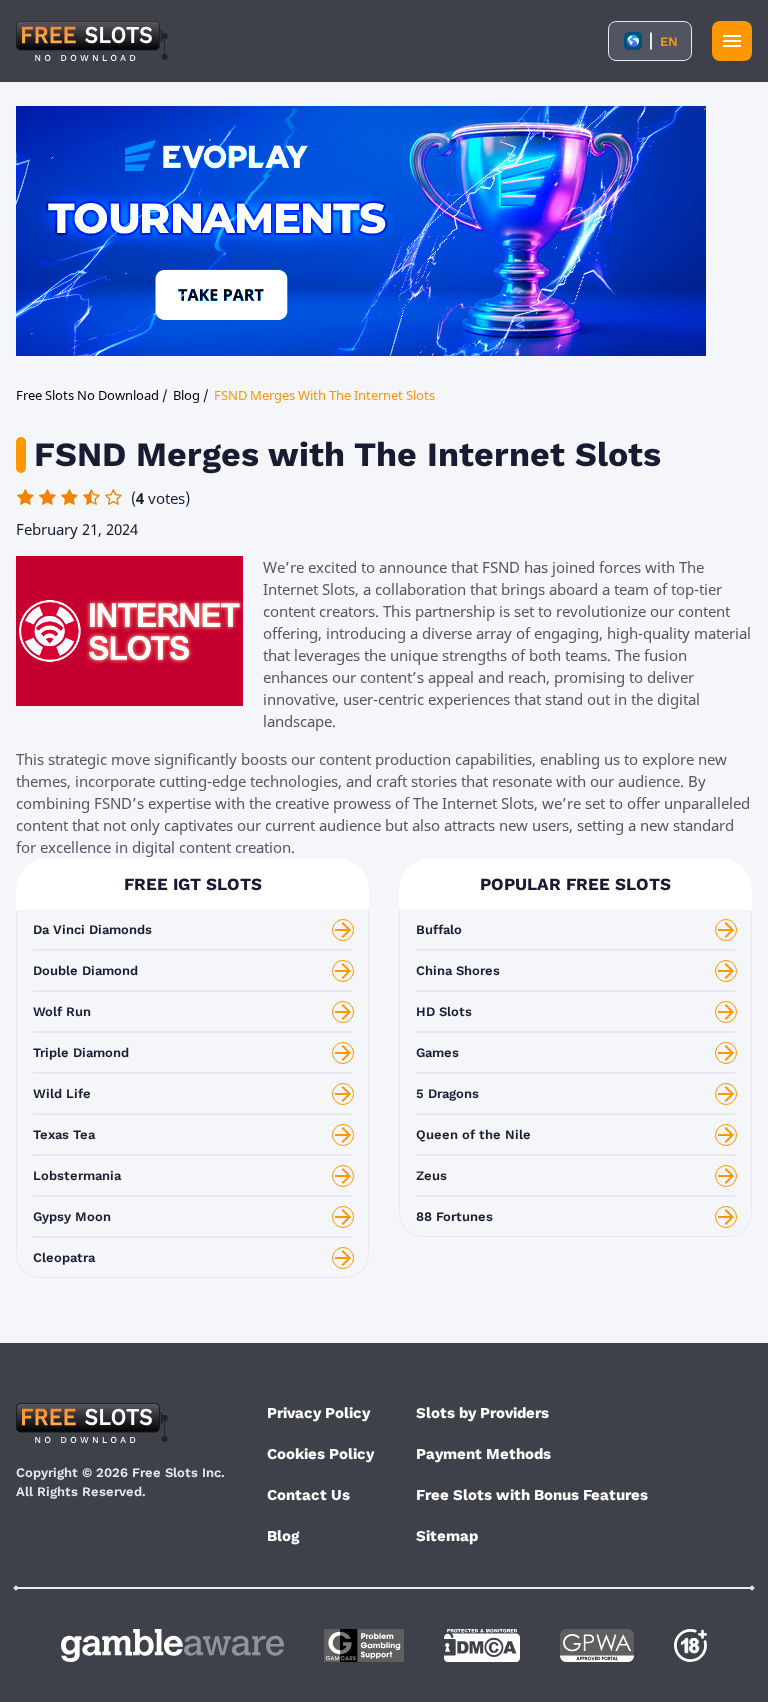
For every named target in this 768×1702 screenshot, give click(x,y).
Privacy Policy (318, 1413)
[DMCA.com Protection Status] (482, 1645)
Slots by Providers (482, 1413)
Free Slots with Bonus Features (532, 1495)
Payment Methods (483, 1454)
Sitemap (447, 1536)
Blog (283, 1536)
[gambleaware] (172, 1645)
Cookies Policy (320, 1454)
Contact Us (308, 1495)
